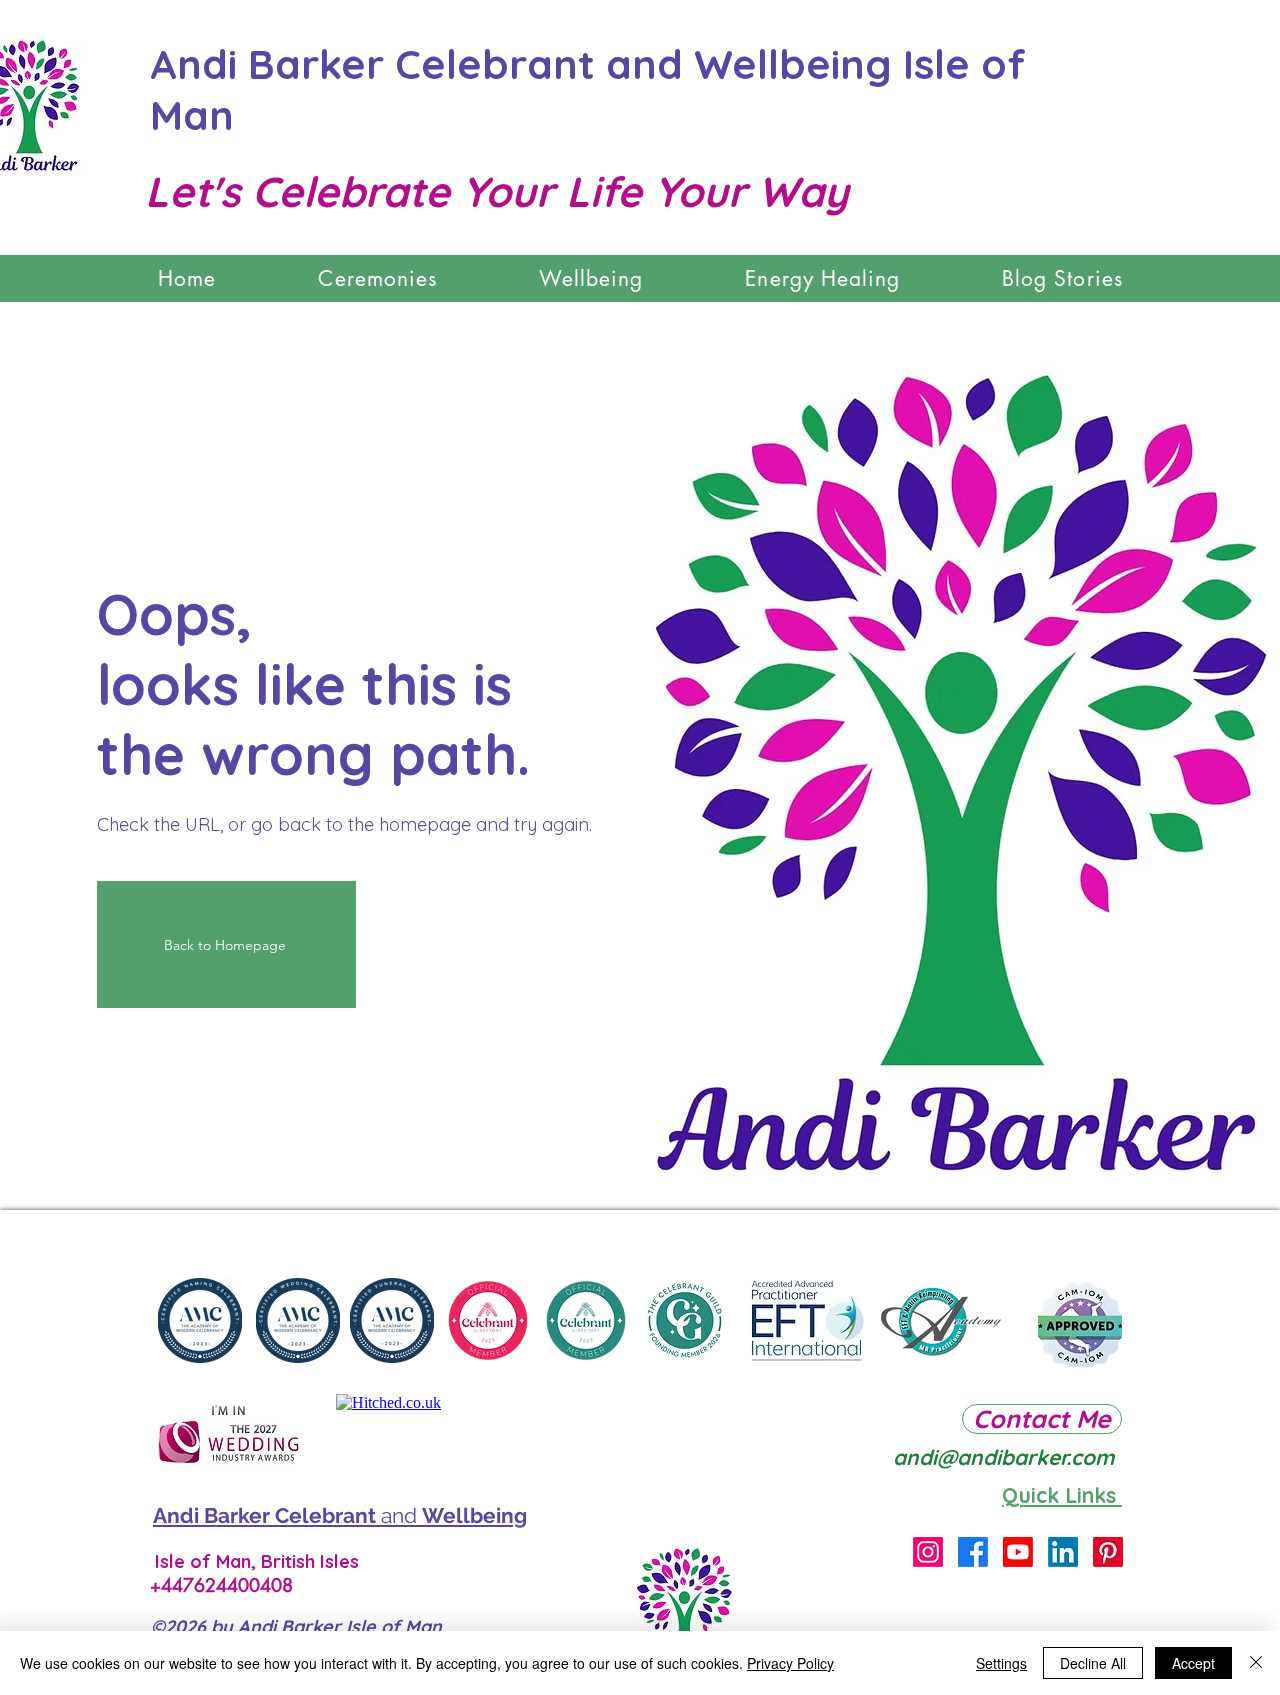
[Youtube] (1018, 1552)
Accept (1193, 1663)
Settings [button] (1001, 1663)
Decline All (1093, 1663)
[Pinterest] (1108, 1552)
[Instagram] (928, 1552)
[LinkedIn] (1063, 1552)
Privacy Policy (790, 1663)
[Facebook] (973, 1552)
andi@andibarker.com (1003, 1457)
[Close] (1256, 1663)
